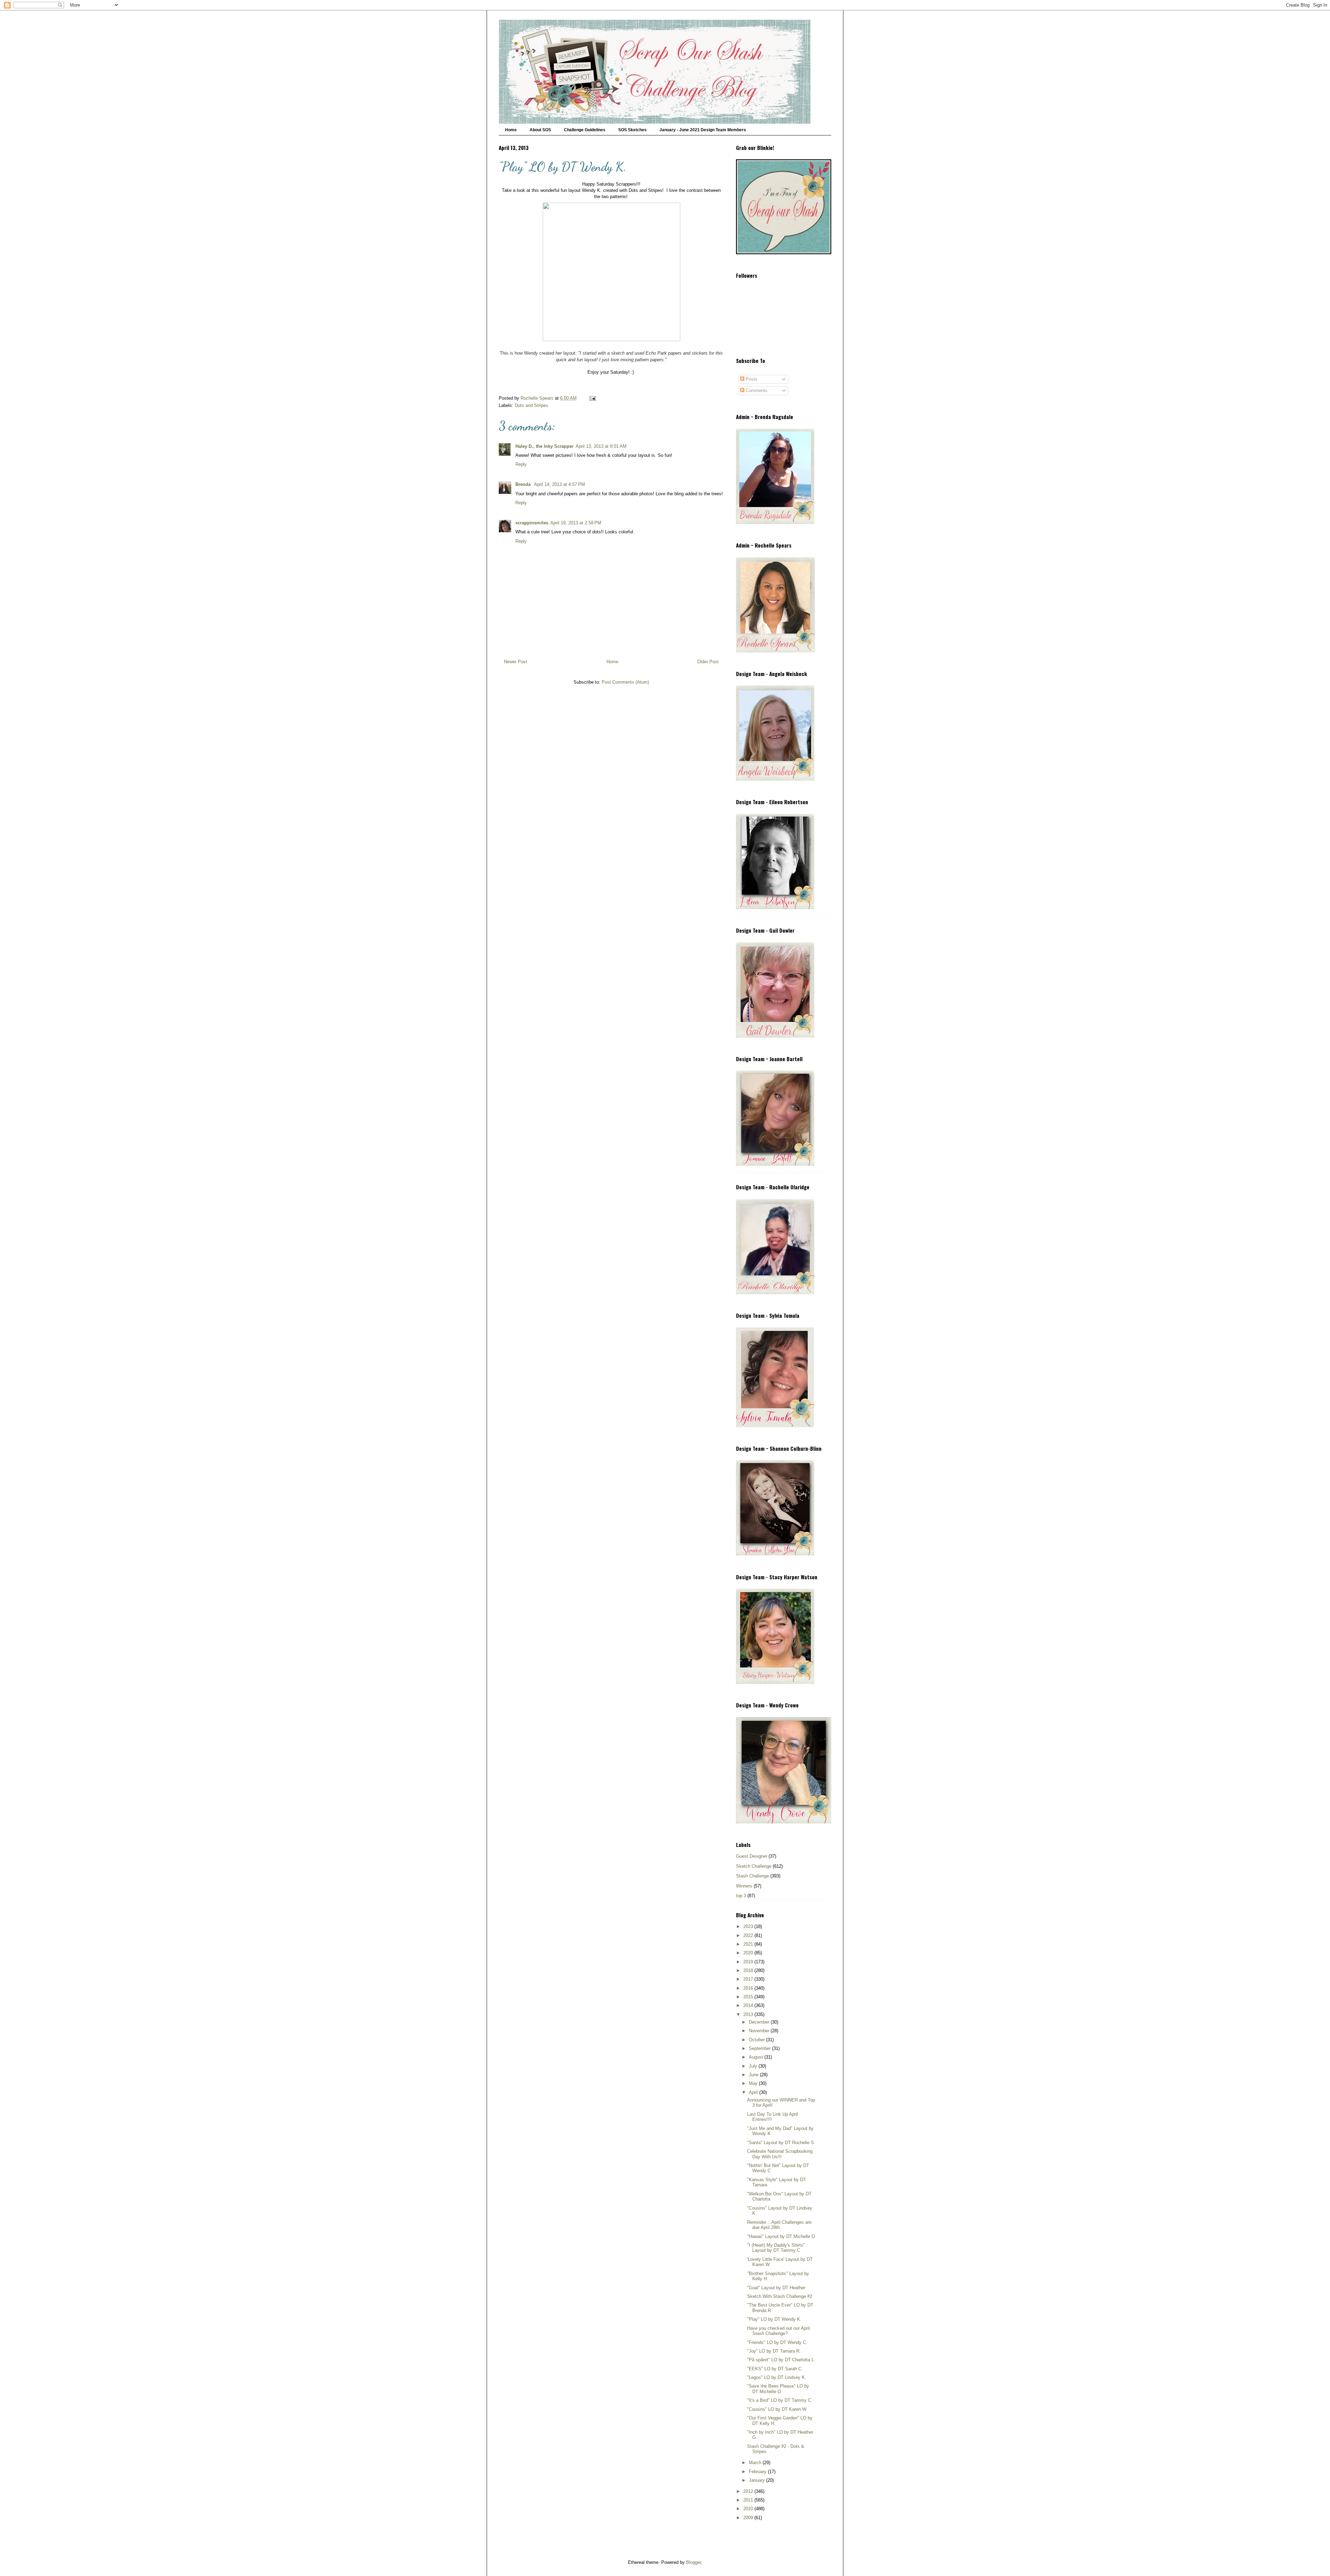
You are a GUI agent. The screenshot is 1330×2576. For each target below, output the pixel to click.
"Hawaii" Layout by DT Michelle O (781, 2236)
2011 (749, 2500)
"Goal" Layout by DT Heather (776, 2288)
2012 (749, 2491)
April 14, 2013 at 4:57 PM (560, 484)
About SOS (540, 130)
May (754, 2083)
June (754, 2075)
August (757, 2057)
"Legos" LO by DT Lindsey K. (777, 2377)
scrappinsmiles (532, 523)
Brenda (524, 484)
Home (511, 130)
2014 (749, 2005)
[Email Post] (592, 398)
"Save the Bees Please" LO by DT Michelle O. (778, 2389)
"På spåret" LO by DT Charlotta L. (781, 2360)
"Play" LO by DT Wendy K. (774, 2319)
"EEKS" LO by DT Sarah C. (775, 2369)
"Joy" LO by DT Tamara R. (774, 2351)
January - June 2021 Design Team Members (703, 130)
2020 (749, 1953)
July (754, 2066)
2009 (749, 2518)
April (754, 2092)
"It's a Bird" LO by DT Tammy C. (780, 2400)
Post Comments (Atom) (625, 682)
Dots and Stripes (531, 405)
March (756, 2463)
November (760, 2031)
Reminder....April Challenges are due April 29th (779, 2225)
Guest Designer (752, 1856)
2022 (749, 1935)
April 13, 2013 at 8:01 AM (601, 446)
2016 (749, 1988)
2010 (749, 2509)
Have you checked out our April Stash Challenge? (778, 2331)
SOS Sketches (632, 130)
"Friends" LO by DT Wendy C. (777, 2342)
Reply (521, 464)
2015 (749, 1997)
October (757, 2040)
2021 (749, 1944)
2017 (749, 1979)
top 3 (741, 1896)
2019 (749, 1962)
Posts (751, 379)
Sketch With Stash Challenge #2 (780, 2296)
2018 (749, 1970)
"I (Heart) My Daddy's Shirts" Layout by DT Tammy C (776, 2248)
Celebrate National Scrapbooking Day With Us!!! (780, 2154)
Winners (744, 1886)
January (757, 2480)
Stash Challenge (752, 1876)
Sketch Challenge (754, 1866)
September (760, 2048)
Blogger (694, 2562)
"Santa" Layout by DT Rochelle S (781, 2143)
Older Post (708, 662)
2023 (749, 1926)
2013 (749, 2014)
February (758, 2472)
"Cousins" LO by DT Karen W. (777, 2409)
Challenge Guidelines (585, 130)
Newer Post (516, 662)
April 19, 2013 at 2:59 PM (576, 523)
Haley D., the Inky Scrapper (544, 446)
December (760, 2022)
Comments (756, 390)
